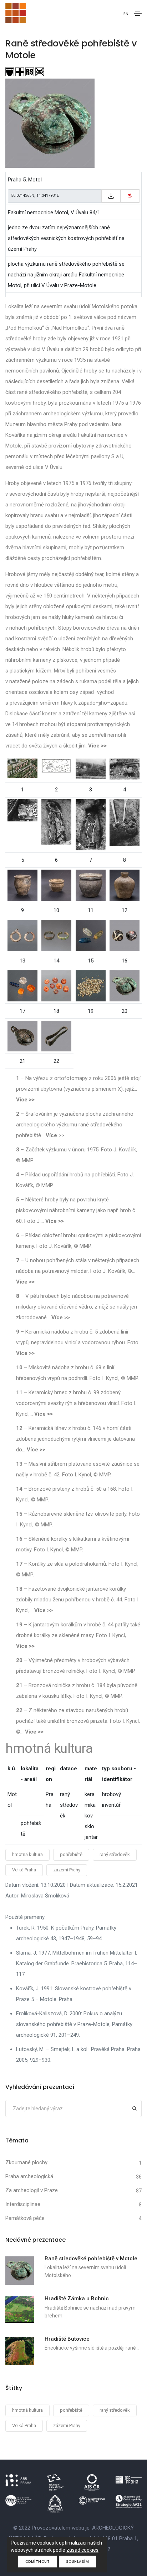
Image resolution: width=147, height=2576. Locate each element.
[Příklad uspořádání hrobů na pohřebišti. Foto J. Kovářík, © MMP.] (125, 769)
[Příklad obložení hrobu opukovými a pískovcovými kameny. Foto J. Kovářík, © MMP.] (56, 821)
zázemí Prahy (67, 1870)
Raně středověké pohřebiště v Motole (91, 2259)
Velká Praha (24, 1870)
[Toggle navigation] (138, 13)
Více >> (97, 746)
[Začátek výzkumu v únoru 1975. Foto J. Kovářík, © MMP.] (91, 768)
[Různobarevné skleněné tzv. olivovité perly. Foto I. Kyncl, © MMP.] (91, 935)
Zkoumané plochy (26, 2162)
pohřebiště (71, 1854)
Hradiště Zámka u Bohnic (77, 2299)
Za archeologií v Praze (32, 2190)
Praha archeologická (29, 2176)
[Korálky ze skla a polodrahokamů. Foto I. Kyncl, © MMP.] (22, 985)
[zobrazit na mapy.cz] (130, 196)
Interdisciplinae (23, 2204)
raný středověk (115, 1854)
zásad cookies (82, 2550)
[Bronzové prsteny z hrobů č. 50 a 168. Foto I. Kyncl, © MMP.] (56, 935)
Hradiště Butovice (67, 2339)
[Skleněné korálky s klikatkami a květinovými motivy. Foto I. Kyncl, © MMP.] (125, 935)
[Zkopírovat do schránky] (111, 196)
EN (126, 14)
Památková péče (25, 2218)
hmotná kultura (27, 1854)
